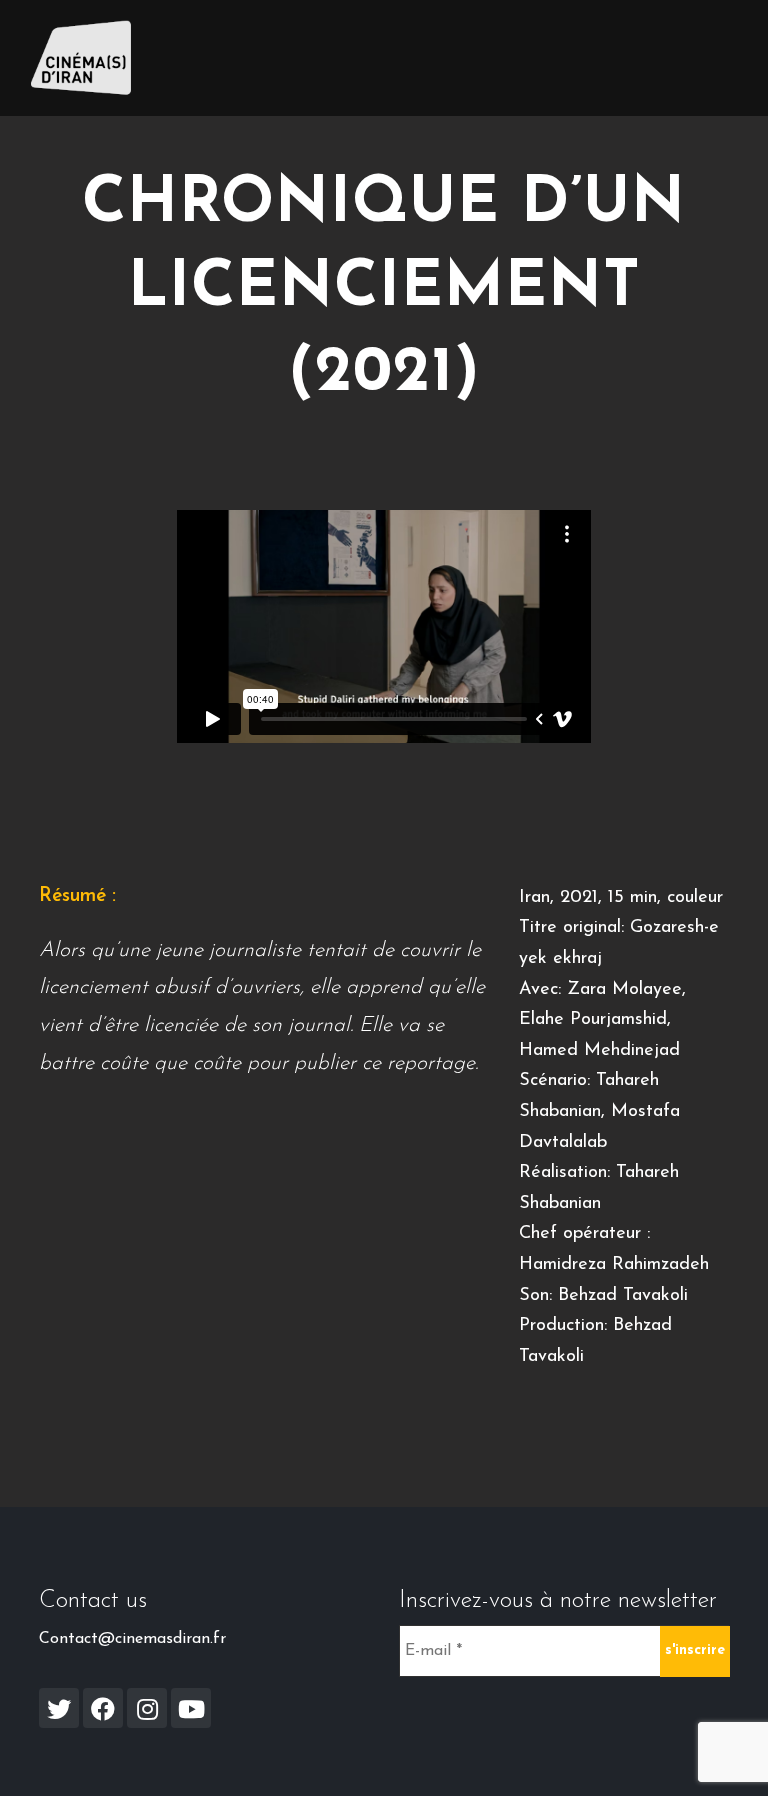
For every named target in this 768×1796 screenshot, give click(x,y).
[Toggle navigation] (709, 58)
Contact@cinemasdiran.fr (132, 1639)
